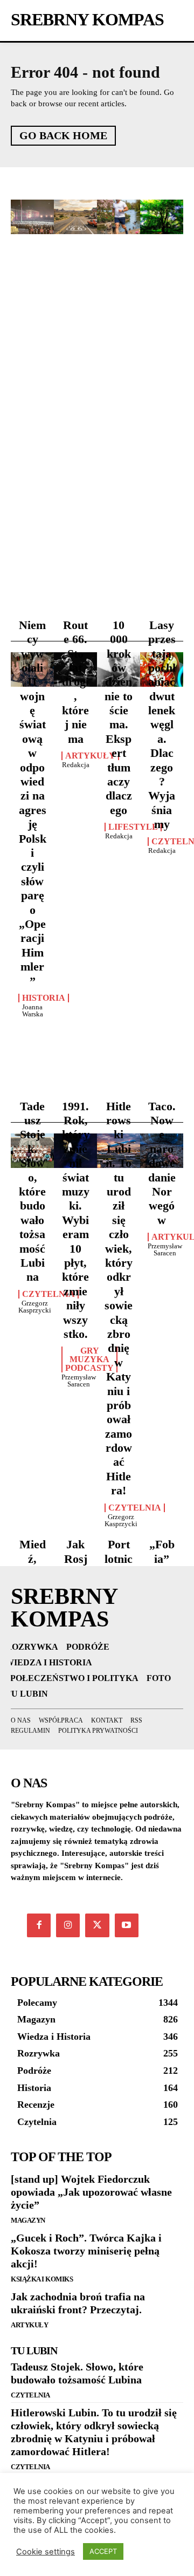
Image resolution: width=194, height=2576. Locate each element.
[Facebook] (39, 1925)
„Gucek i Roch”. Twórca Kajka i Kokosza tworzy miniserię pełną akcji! (86, 2251)
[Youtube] (127, 1925)
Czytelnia (48, 1294)
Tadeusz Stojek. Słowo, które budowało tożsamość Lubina (32, 1192)
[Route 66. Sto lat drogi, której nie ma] (75, 217)
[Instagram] (68, 1925)
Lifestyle (133, 827)
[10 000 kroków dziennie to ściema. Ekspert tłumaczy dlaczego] (119, 217)
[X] (97, 1925)
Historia (44, 998)
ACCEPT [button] (103, 2551)
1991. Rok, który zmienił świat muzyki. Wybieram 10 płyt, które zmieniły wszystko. (76, 1220)
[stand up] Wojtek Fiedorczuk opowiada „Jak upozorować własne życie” (91, 2192)
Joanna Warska (33, 1010)
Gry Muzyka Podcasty (89, 1359)
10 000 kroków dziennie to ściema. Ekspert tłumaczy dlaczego (119, 718)
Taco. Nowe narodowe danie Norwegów (162, 1163)
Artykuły (90, 756)
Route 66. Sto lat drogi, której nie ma (75, 682)
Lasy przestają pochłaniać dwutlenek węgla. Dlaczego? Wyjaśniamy (162, 725)
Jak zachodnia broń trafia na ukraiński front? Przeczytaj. (78, 2303)
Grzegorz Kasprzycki (35, 1307)
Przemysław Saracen (79, 1381)
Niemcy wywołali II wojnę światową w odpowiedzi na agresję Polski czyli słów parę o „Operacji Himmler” (33, 803)
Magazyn (28, 2220)
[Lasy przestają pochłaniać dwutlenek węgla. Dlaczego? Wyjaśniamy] (162, 217)
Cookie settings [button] (46, 2552)
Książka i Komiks (42, 2279)
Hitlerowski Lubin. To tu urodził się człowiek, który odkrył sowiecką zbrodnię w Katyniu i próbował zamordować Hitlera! (119, 1299)
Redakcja (76, 765)
